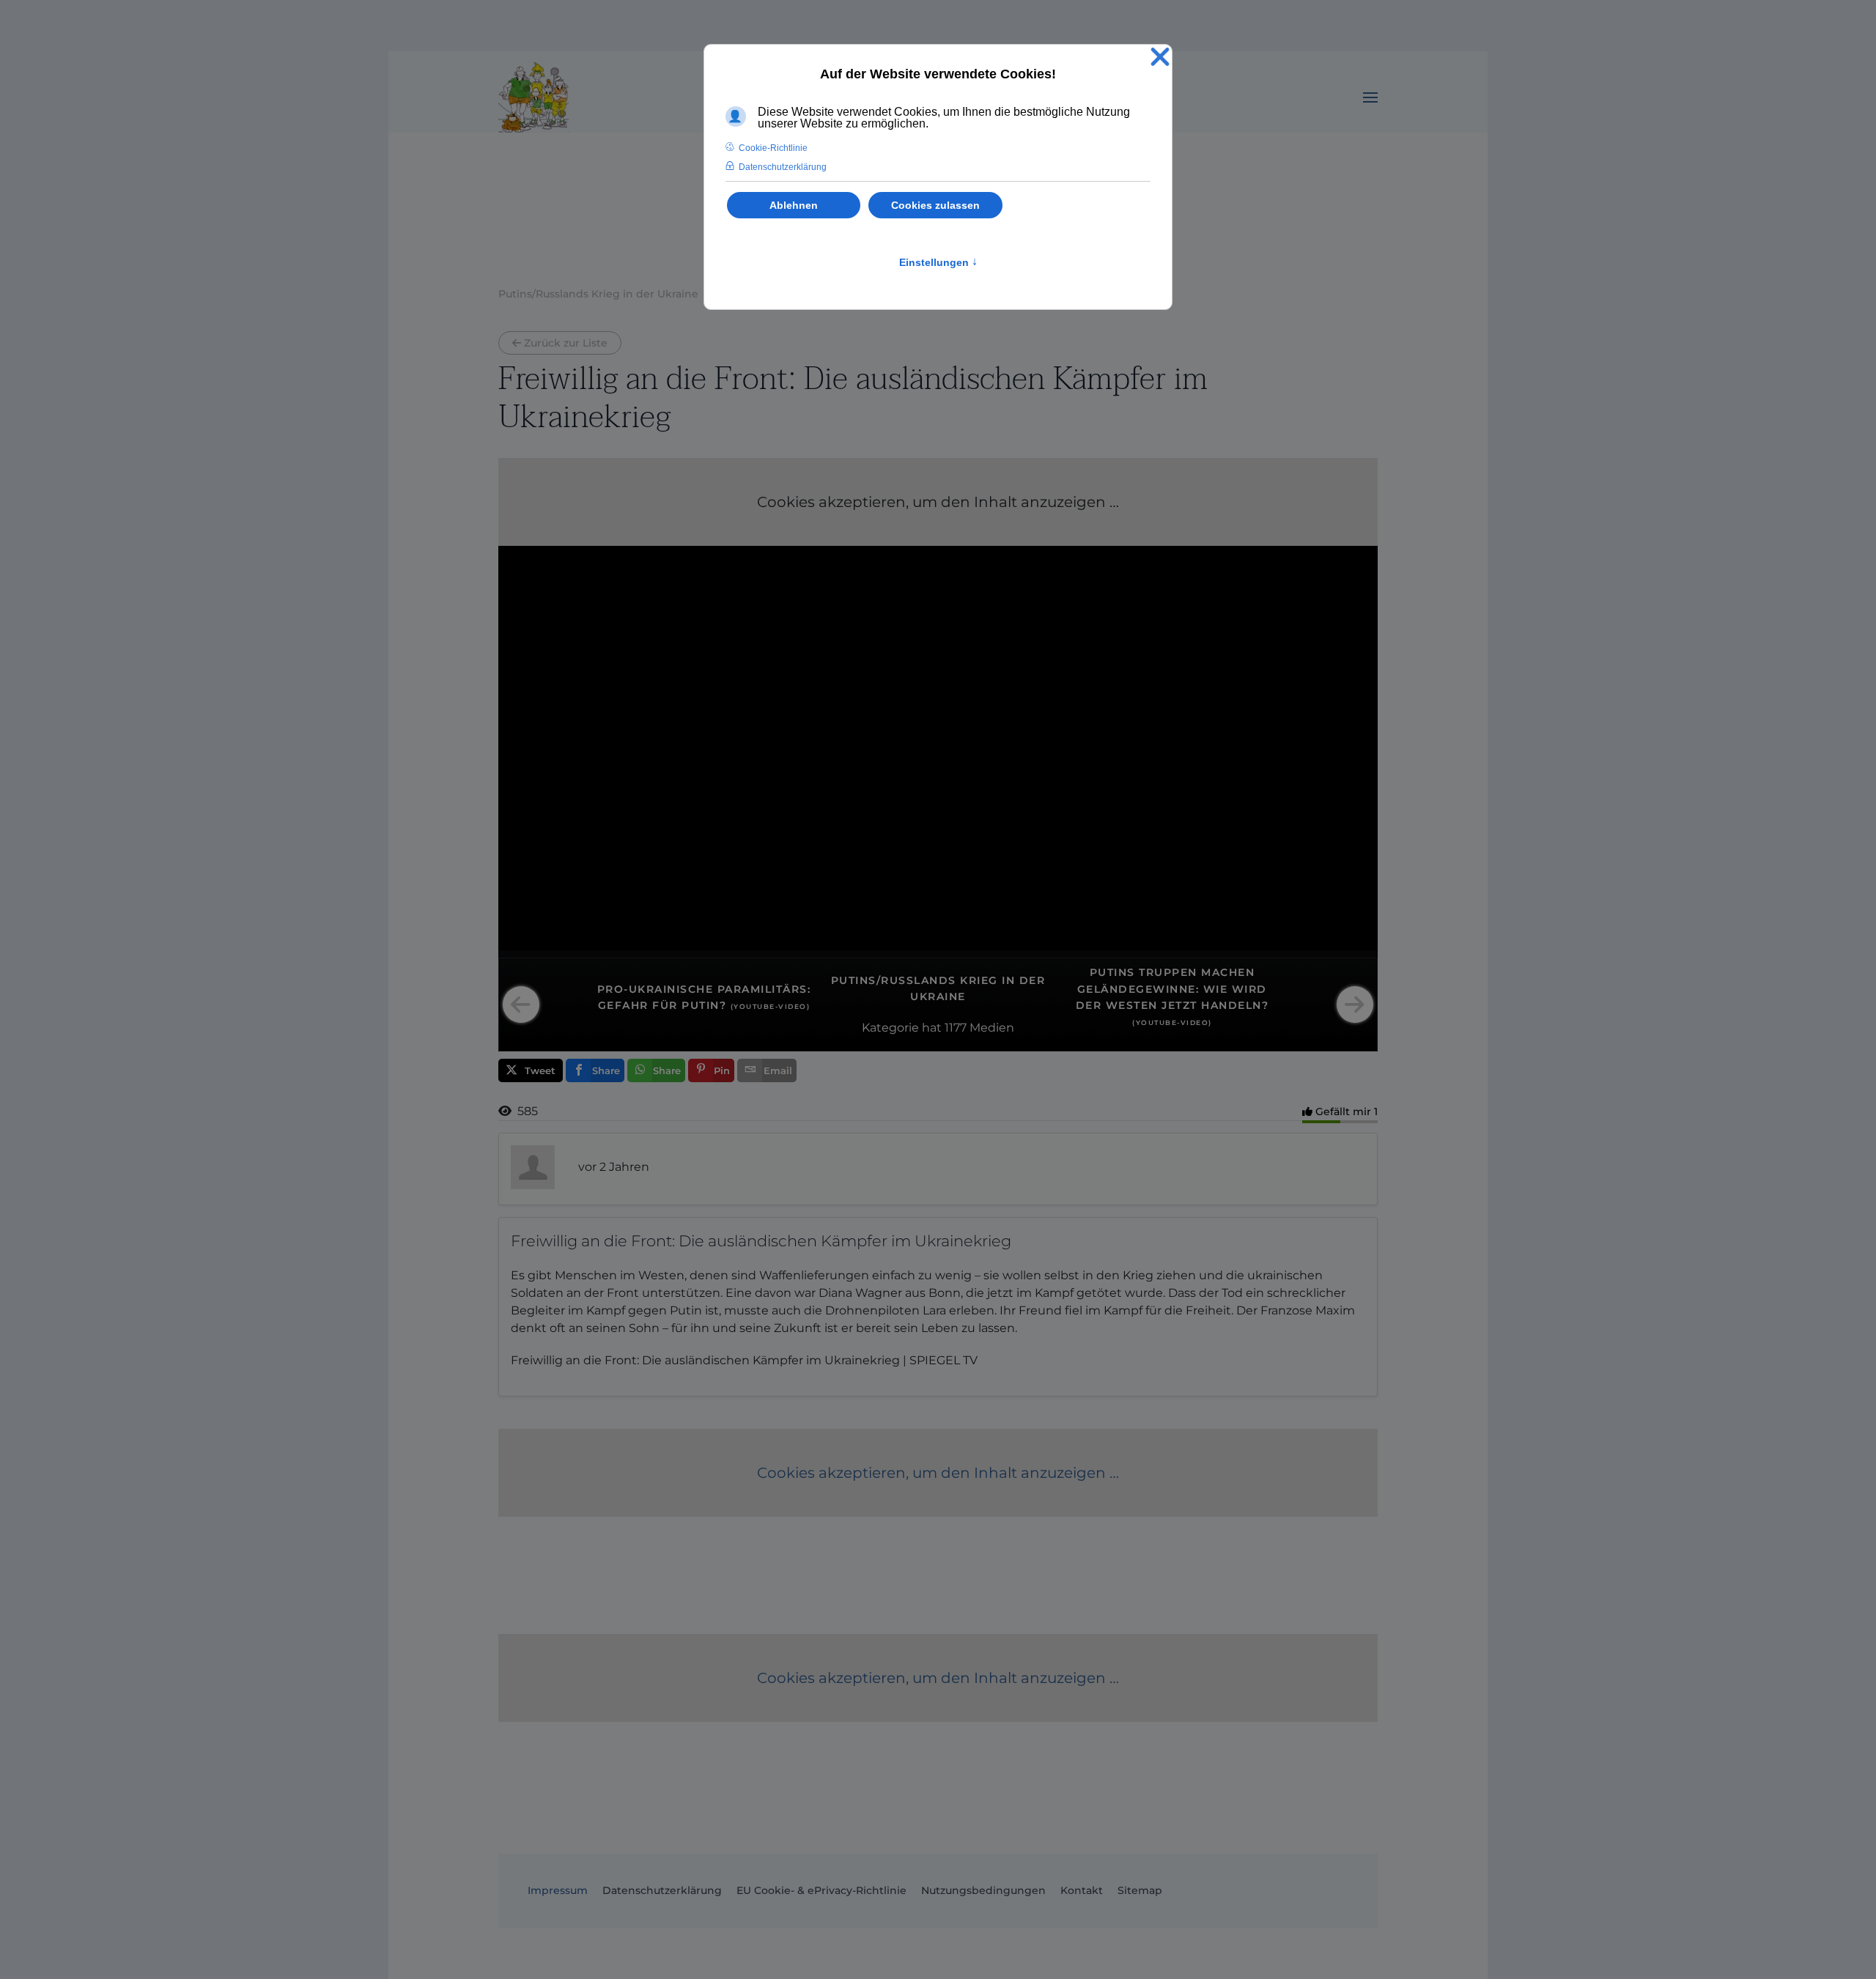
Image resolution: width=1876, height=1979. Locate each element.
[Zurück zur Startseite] (533, 97)
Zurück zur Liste (566, 343)
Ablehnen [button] (794, 205)
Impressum (558, 1890)
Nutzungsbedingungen (983, 1890)
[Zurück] (521, 1005)
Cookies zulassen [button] (935, 205)
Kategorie (890, 1028)
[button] (1370, 97)
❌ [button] (1160, 58)
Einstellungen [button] (938, 262)
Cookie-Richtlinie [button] (773, 148)
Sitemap (1140, 1890)
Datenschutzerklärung (662, 1890)
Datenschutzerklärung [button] (783, 167)
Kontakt (1082, 1890)
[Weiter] (1355, 1005)
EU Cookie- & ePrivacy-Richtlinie (821, 1890)
